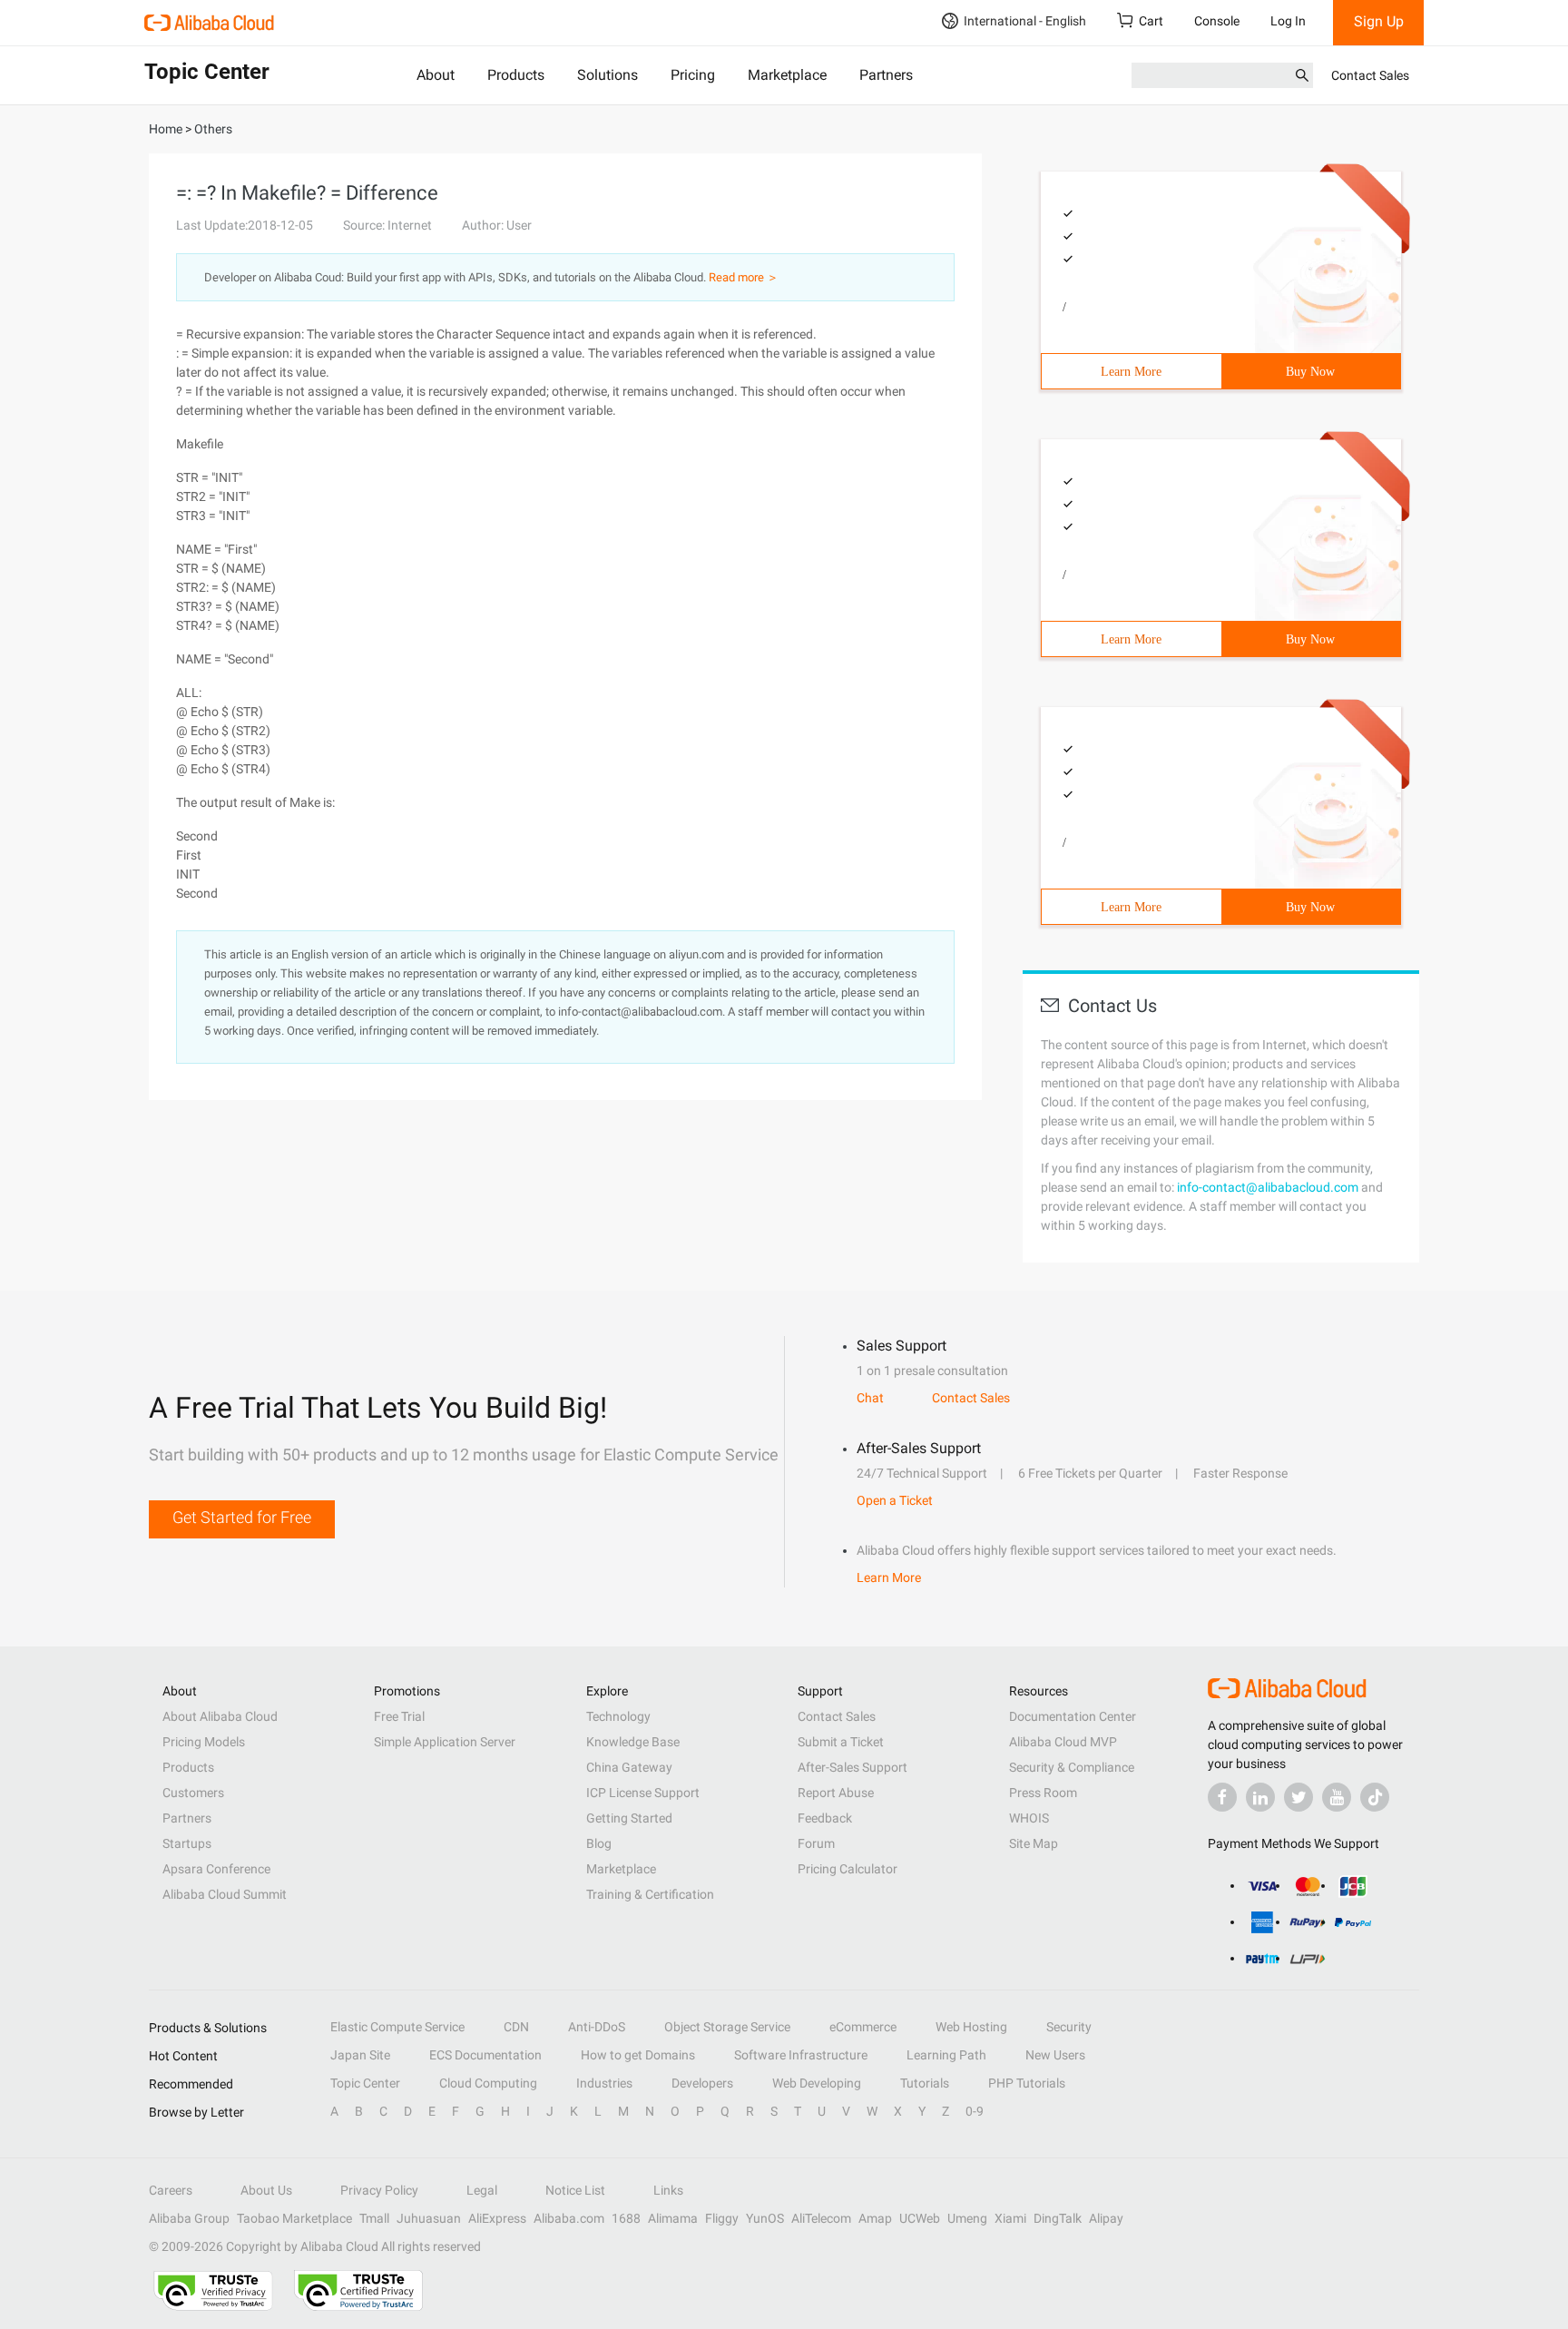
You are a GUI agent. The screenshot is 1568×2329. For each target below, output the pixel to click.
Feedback (825, 1818)
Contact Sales (1370, 75)
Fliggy (722, 2218)
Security (1069, 2027)
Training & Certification (650, 1894)
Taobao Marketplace (294, 2218)
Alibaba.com (569, 2218)
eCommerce (863, 2027)
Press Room (1043, 1793)
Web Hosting (971, 2027)
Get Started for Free (242, 1517)
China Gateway (629, 1767)
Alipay (1106, 2218)
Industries (604, 2083)
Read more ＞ (744, 277)
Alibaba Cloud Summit (225, 1894)
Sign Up (1379, 21)
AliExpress (497, 2218)
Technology (618, 1716)
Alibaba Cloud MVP (1063, 1742)
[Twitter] (1298, 1797)
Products (516, 75)
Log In (1288, 21)
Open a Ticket (895, 1500)
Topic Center (365, 2083)
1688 (626, 2218)
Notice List (575, 2190)
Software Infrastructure (801, 2055)
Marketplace (787, 75)
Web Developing (817, 2083)
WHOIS (1029, 1818)
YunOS (765, 2218)
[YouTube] (1337, 1797)
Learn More (1131, 372)
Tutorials (925, 2083)
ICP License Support (643, 1793)
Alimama (673, 2218)
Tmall (374, 2218)
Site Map (1034, 1843)
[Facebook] (1222, 1797)
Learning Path (946, 2055)
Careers (171, 2190)
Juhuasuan (429, 2218)
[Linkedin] (1260, 1797)
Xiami (1010, 2218)
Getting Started (629, 1818)
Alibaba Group (189, 2218)
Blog (599, 1843)
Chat (870, 1398)
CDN (516, 2027)
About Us (266, 2190)
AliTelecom (821, 2218)
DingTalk (1058, 2218)
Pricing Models (204, 1742)
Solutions (608, 75)
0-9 (975, 2111)
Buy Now (1310, 372)
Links (668, 2190)
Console (1217, 21)
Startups (187, 1843)
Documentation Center (1073, 1716)
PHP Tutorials (1027, 2083)
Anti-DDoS (597, 2027)
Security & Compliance (1072, 1767)
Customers (193, 1793)
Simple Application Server (445, 1742)
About (436, 75)
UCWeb (920, 2218)
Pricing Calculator (848, 1869)
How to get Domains (638, 2055)
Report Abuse (836, 1793)
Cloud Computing (488, 2083)
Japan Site (360, 2055)
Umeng (967, 2218)
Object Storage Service (727, 2027)
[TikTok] (1375, 1797)
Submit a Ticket (841, 1742)
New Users (1055, 2055)
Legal (482, 2190)
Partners (886, 75)
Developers (702, 2083)
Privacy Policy (379, 2190)
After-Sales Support (853, 1767)
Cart (1151, 21)
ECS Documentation (485, 2055)
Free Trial (399, 1716)
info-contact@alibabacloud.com (1268, 1187)
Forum (816, 1843)
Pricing (693, 75)
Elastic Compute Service (397, 2027)
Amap (875, 2218)
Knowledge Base (633, 1742)
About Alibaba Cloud (220, 1716)
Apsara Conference (216, 1869)
